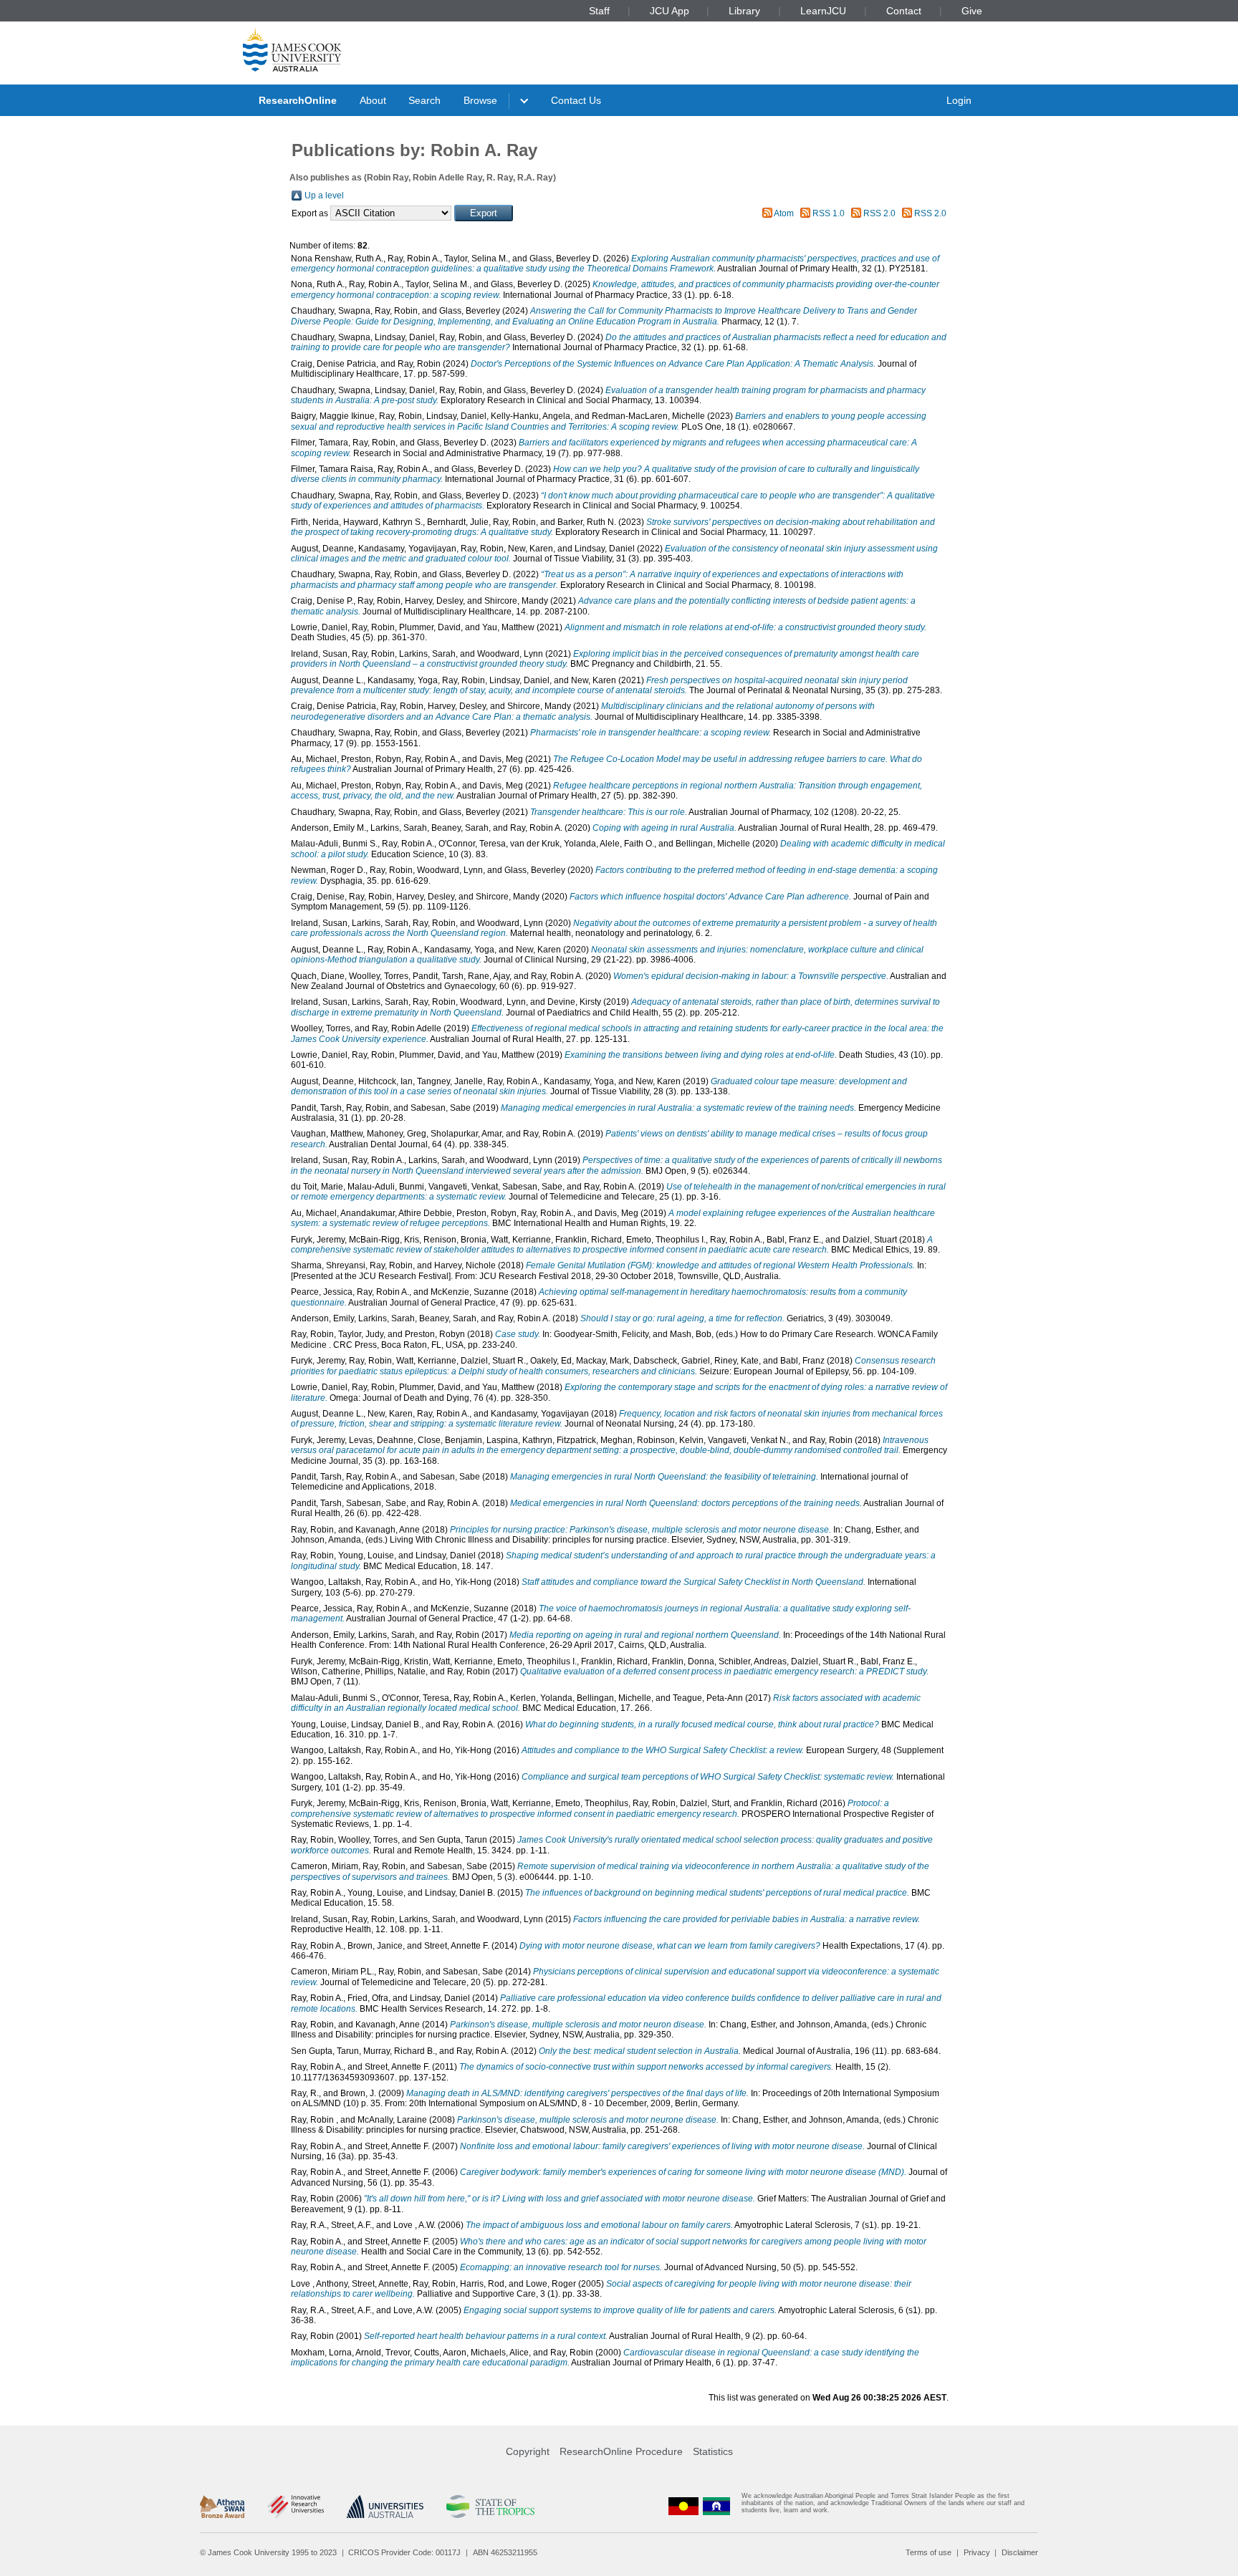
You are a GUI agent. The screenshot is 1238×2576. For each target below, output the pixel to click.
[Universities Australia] (385, 2507)
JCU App (670, 11)
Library (744, 11)
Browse (480, 100)
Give (972, 11)
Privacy (977, 2552)
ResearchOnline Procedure (621, 2451)
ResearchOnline (298, 100)
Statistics (713, 2451)
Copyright (528, 2451)
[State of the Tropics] (490, 2507)
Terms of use (929, 2552)
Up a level (324, 196)
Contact (904, 11)
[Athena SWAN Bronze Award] (222, 2507)
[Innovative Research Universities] (296, 2507)
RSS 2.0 (879, 213)
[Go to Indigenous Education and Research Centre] (683, 2506)
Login (959, 100)
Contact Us (576, 100)
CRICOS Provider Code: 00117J (404, 2552)
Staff (599, 11)
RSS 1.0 (829, 213)
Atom (784, 213)
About (373, 100)
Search (424, 100)
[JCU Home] (292, 49)
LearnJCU (823, 11)
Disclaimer (1020, 2552)
